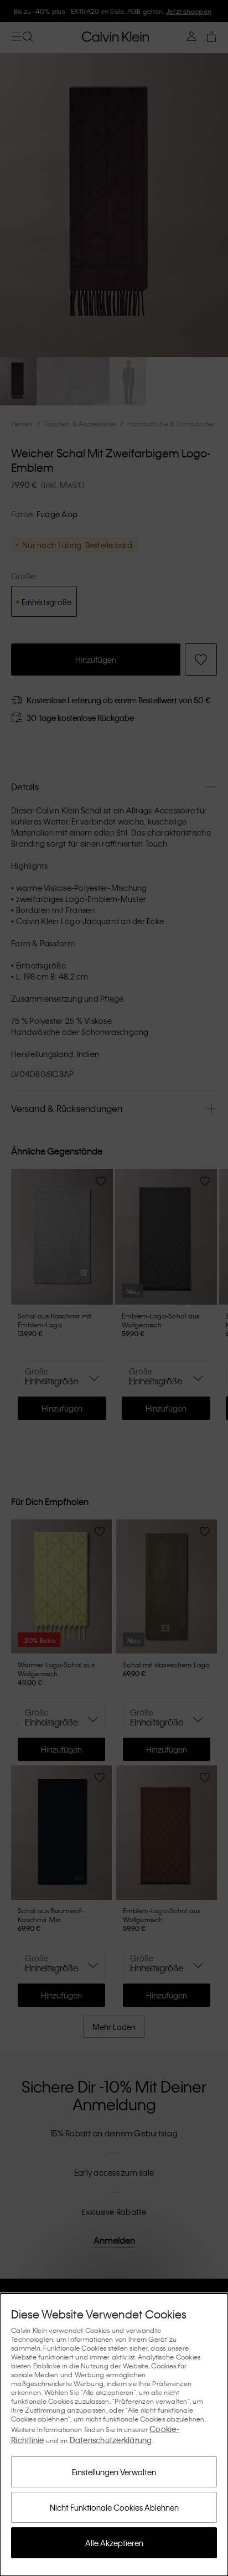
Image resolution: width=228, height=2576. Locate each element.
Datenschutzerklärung (111, 2440)
